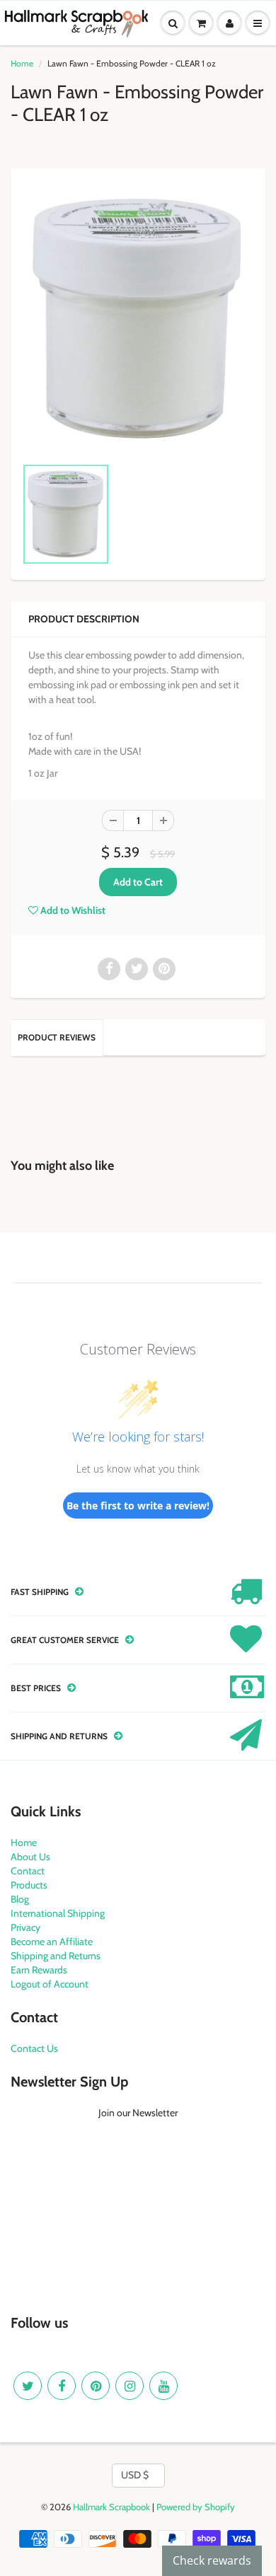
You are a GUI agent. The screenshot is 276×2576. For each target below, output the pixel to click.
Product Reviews (57, 1037)
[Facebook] (62, 2386)
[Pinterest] (96, 2386)
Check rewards (212, 2560)
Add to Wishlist (72, 910)
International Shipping (58, 1913)
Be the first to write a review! (138, 1505)
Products (29, 1885)
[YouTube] (163, 2386)
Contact (28, 1871)
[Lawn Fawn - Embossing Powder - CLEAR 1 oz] (138, 319)
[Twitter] (28, 2386)
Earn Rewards (39, 1970)
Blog (20, 1899)
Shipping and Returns (56, 1956)
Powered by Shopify (196, 2507)
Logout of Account (50, 1984)
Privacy (25, 1927)
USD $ (135, 2475)
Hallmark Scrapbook (111, 2507)
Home (22, 63)
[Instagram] (130, 2386)
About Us (30, 1857)
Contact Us (34, 2048)
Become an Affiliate (52, 1942)
